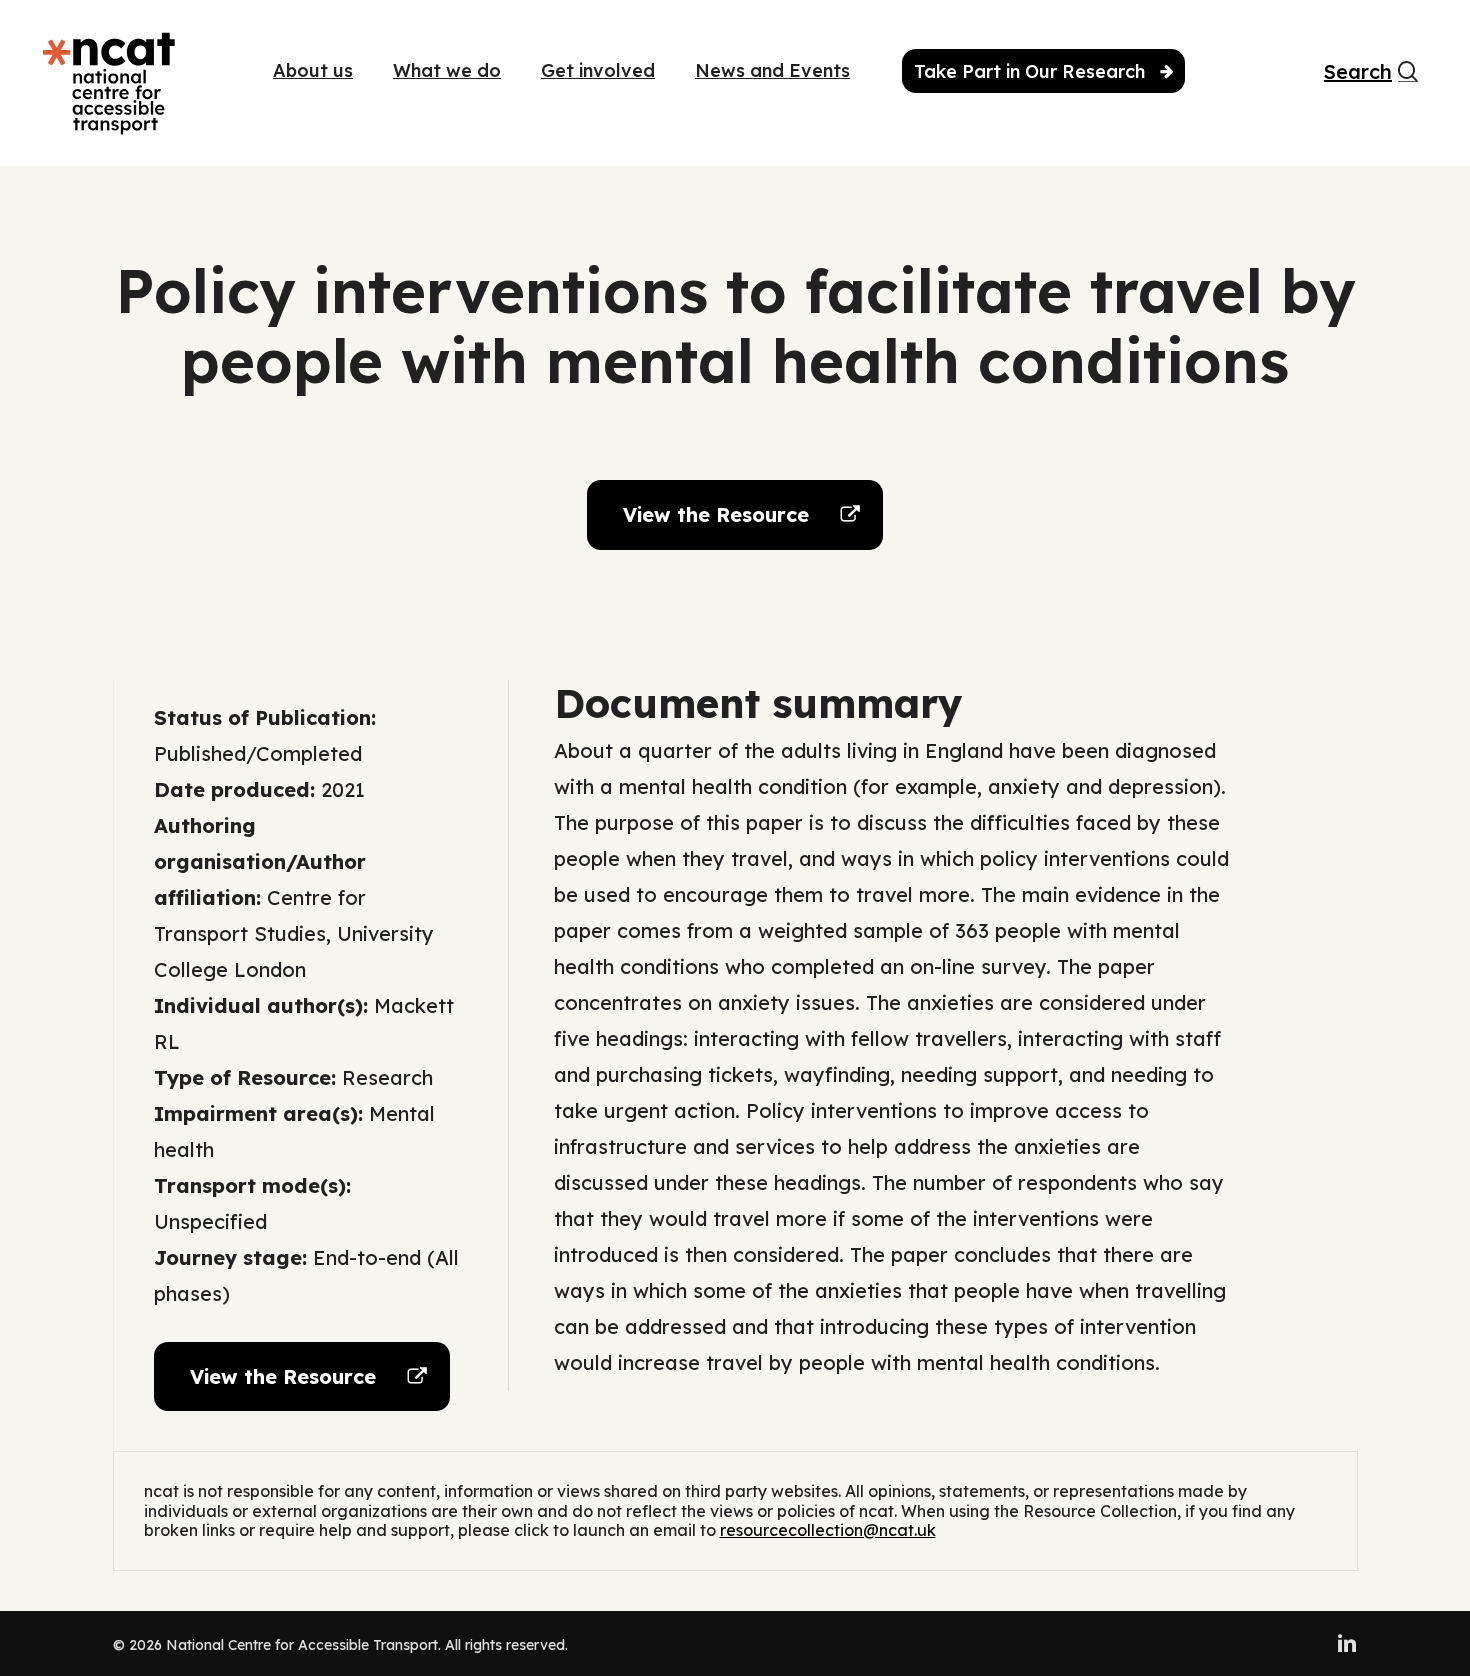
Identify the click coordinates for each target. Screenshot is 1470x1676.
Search (1346, 72)
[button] (735, 515)
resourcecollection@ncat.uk (828, 1530)
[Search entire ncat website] (1408, 83)
